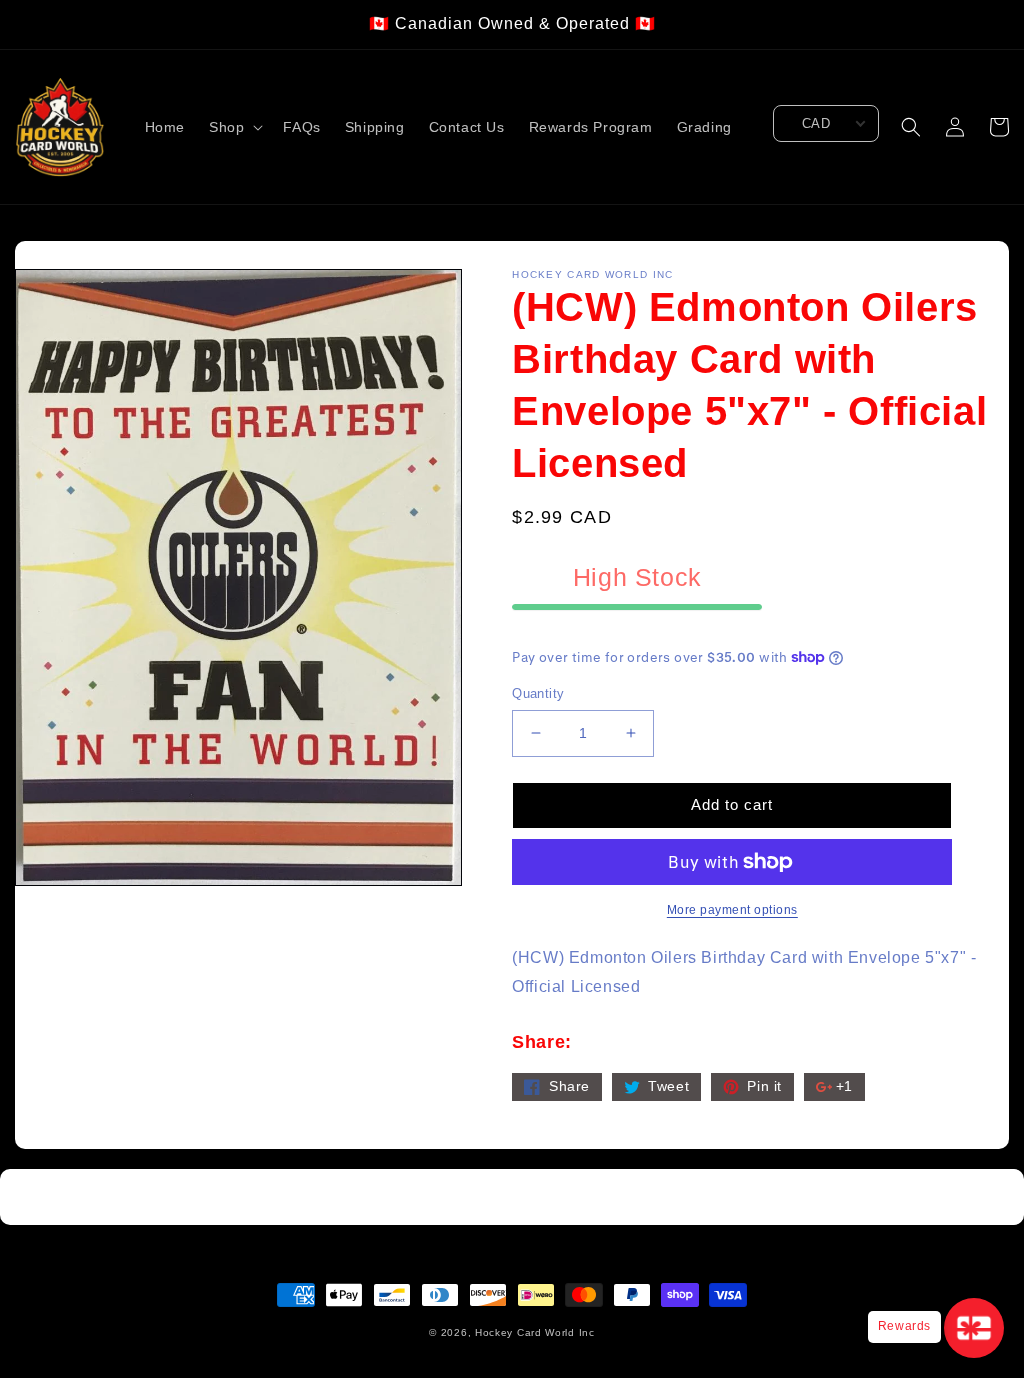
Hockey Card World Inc (535, 1332)
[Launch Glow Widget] (974, 1328)
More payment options (732, 910)
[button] (234, 127)
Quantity (538, 693)
